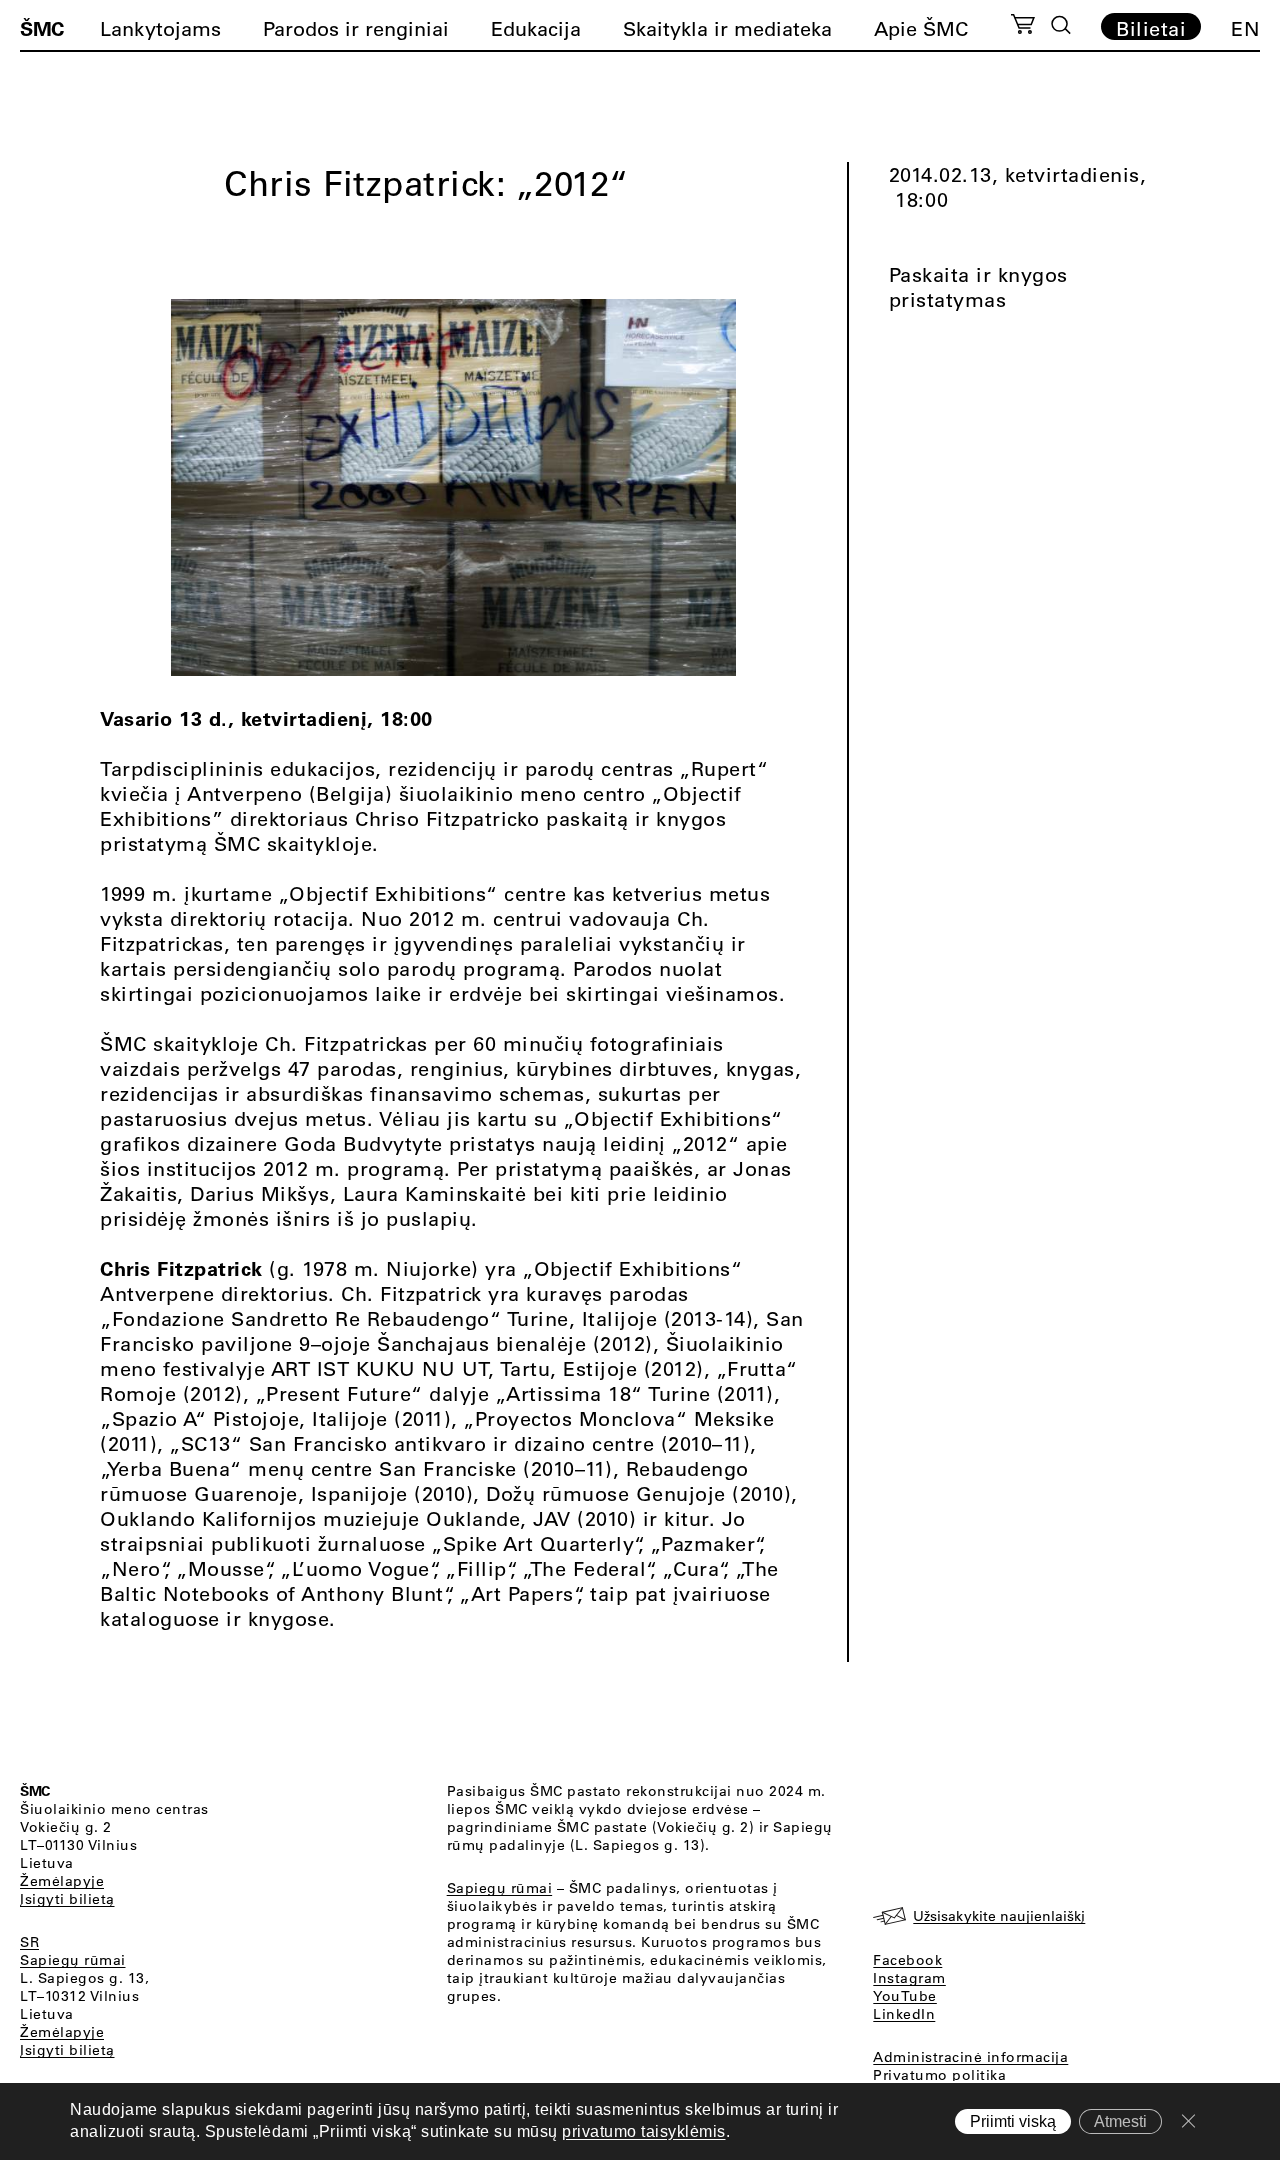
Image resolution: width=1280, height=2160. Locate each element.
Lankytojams (160, 28)
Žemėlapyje (62, 1881)
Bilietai (1151, 28)
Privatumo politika (939, 2075)
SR (29, 1942)
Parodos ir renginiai (356, 28)
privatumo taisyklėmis (644, 2132)
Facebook (907, 1960)
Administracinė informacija (970, 2057)
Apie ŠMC (921, 28)
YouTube (905, 1996)
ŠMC (42, 28)
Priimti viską (1013, 2121)
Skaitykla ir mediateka (727, 28)
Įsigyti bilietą (67, 1899)
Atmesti (1120, 2121)
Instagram (909, 1978)
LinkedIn (904, 2014)
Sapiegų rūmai (73, 1960)
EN (1245, 28)
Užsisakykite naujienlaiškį (999, 1916)
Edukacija (536, 28)
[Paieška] (1061, 25)
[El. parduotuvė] (1022, 27)
